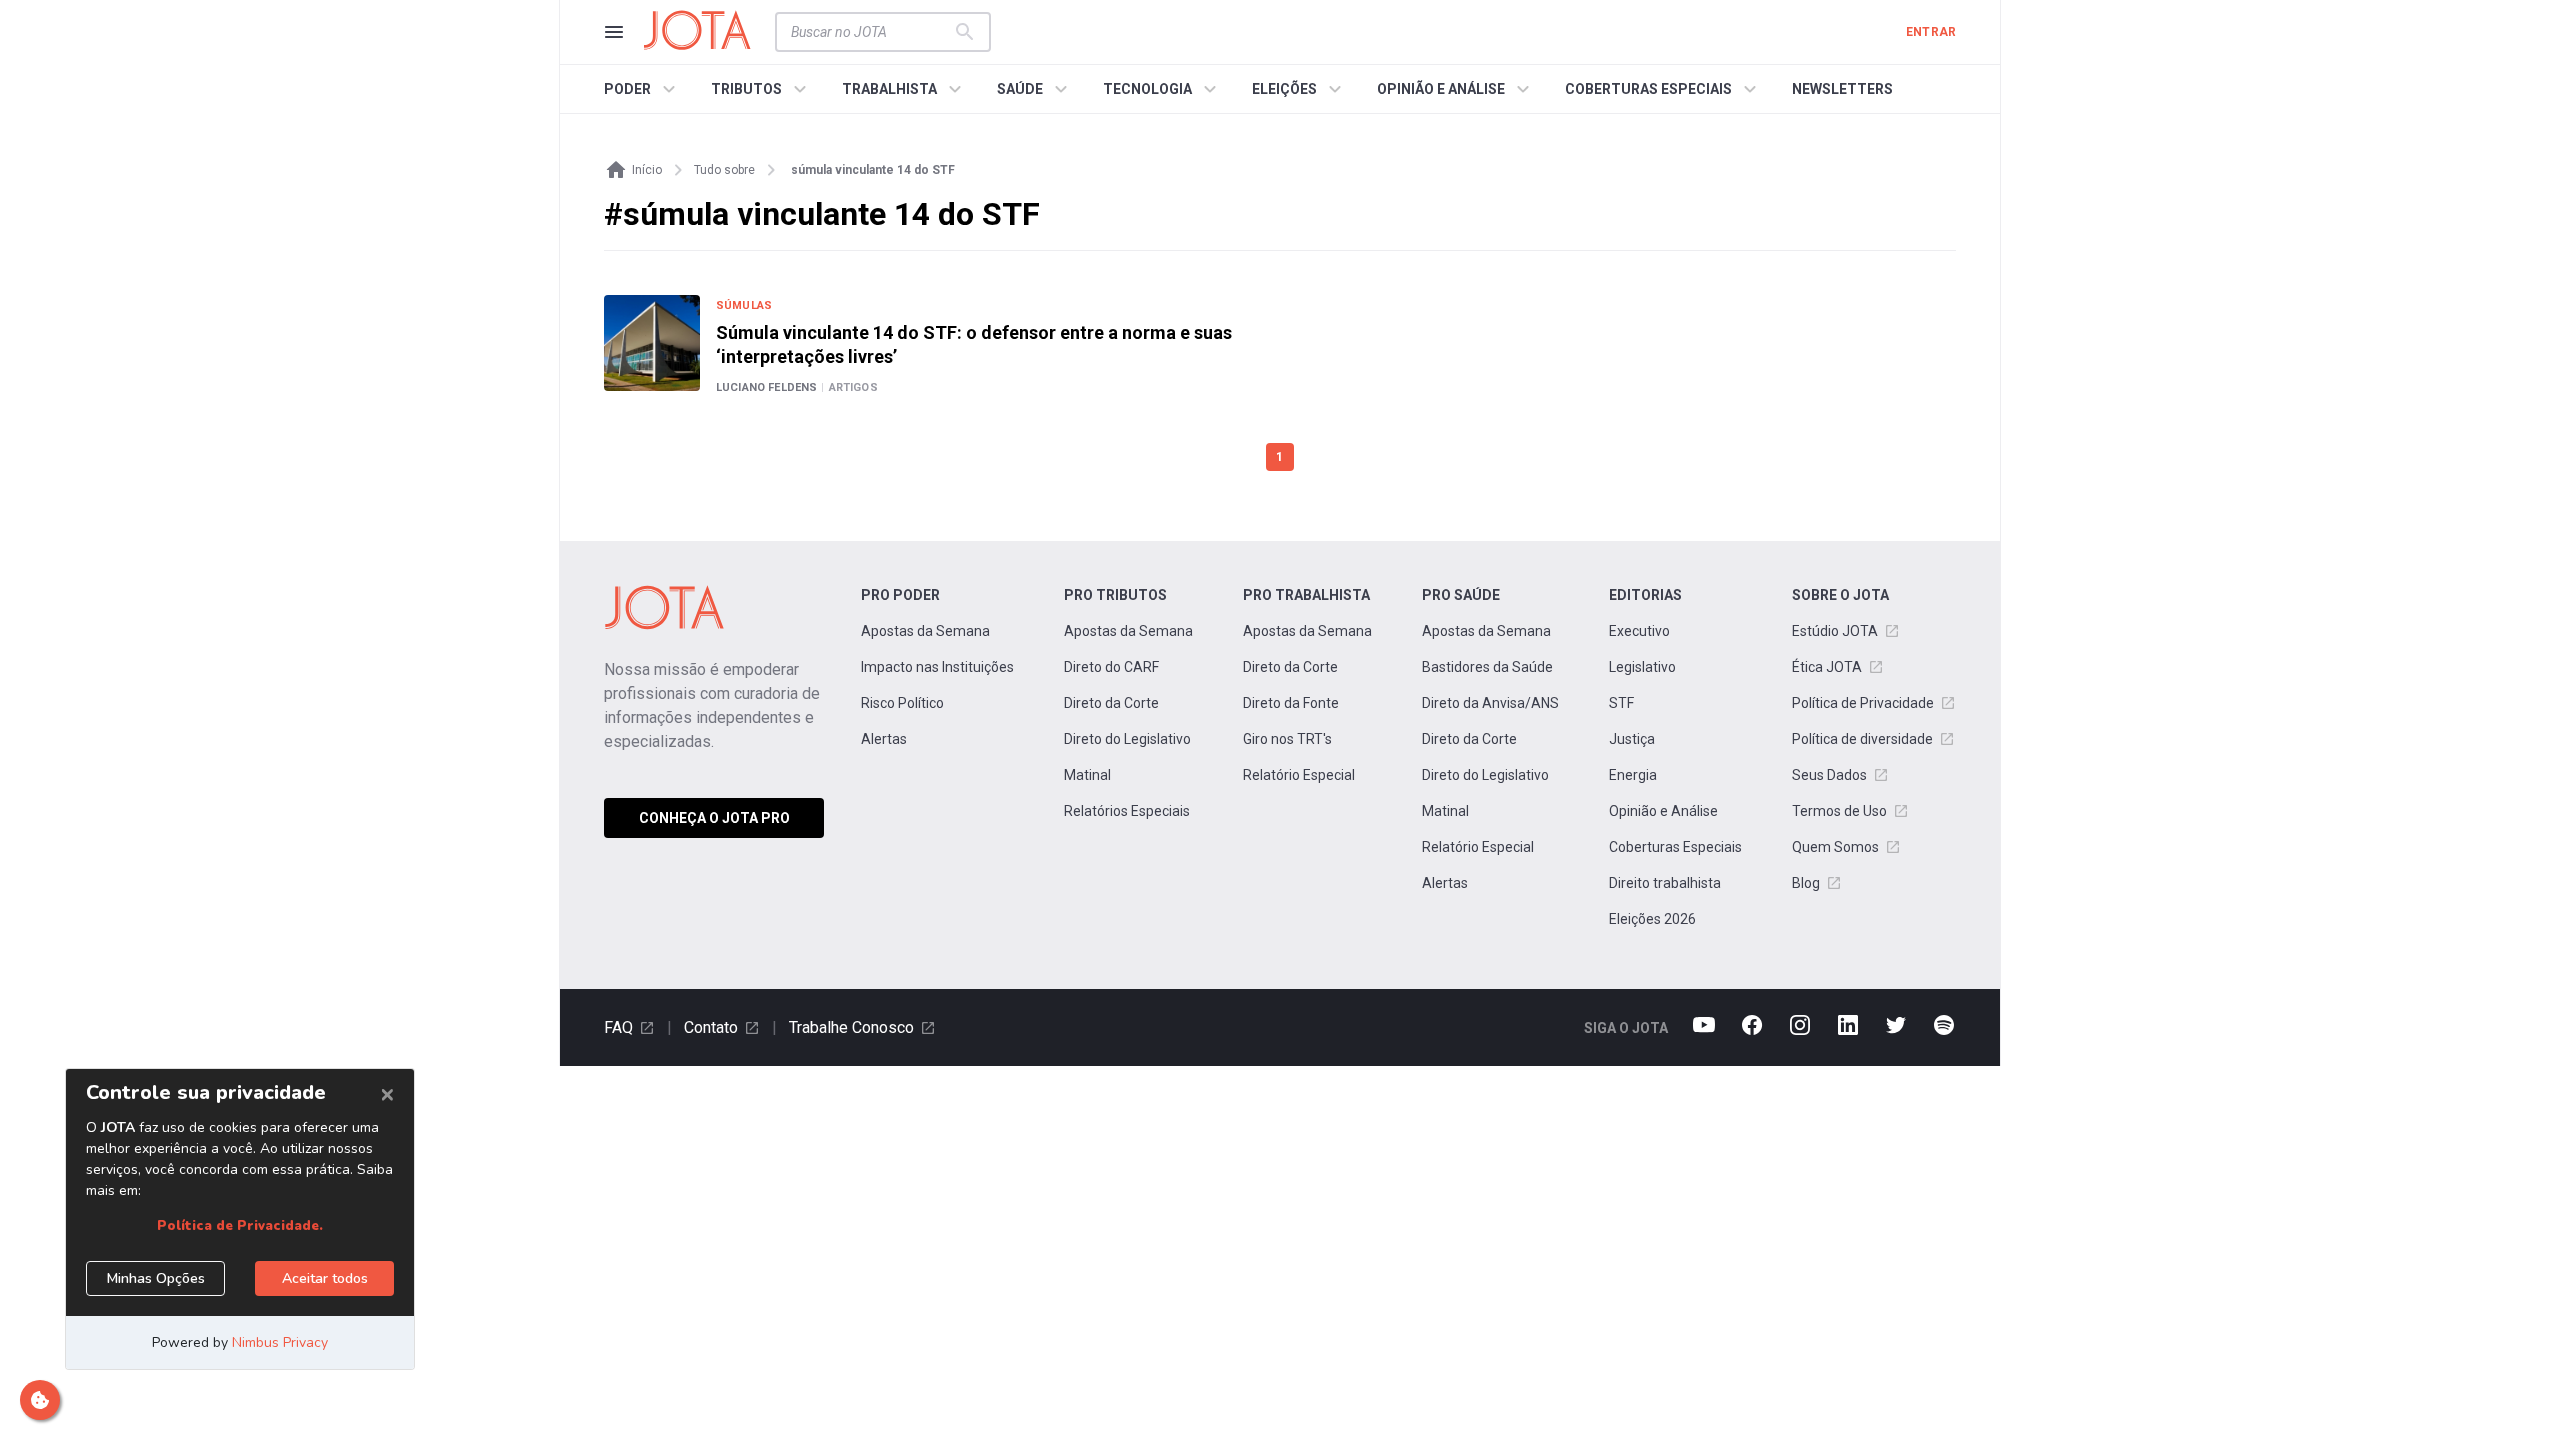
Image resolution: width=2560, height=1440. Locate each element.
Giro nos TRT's (1287, 739)
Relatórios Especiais (1127, 811)
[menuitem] (642, 89)
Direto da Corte (1111, 703)
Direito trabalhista (1665, 883)
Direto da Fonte (1291, 703)
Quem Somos (1835, 847)
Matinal (1087, 775)
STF (1621, 703)
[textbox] (871, 32)
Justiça (1632, 739)
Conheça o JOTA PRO (714, 818)
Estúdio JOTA (1835, 631)
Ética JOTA (1827, 667)
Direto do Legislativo (1127, 739)
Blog (1806, 883)
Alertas (884, 739)
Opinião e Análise (1663, 811)
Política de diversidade (1862, 739)
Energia (1633, 775)
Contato (711, 1027)
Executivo (1639, 631)
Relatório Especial (1299, 775)
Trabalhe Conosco (851, 1027)
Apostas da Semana (925, 631)
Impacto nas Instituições (937, 667)
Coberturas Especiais (1675, 847)
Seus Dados (1829, 775)
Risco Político (902, 703)
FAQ (618, 1027)
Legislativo (1642, 667)
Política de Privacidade (1863, 703)
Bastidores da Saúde (1487, 667)
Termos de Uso (1839, 811)
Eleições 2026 (1652, 919)
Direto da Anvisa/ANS (1490, 703)
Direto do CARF (1111, 667)
